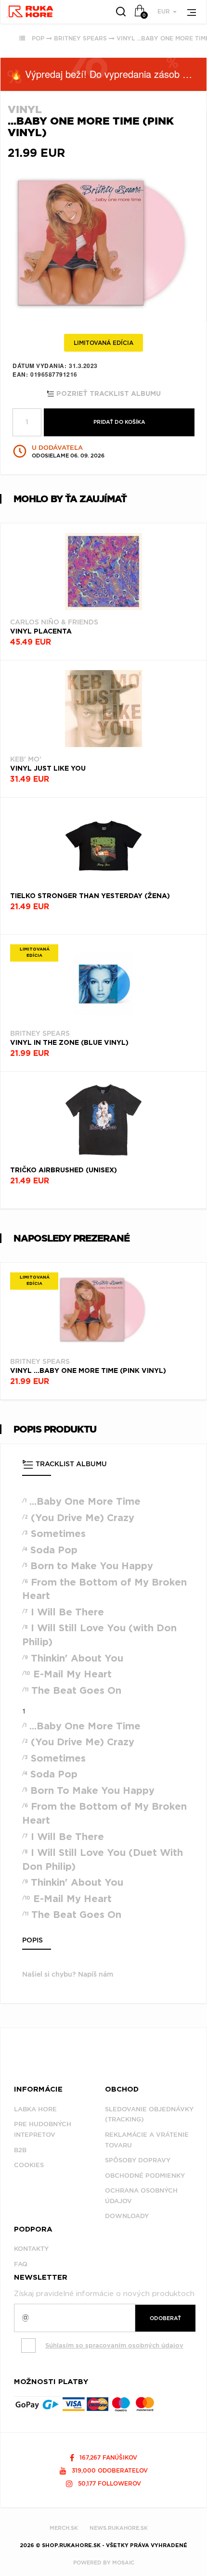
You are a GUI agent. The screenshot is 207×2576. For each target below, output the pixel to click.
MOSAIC (123, 2563)
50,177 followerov (109, 2483)
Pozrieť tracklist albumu (108, 394)
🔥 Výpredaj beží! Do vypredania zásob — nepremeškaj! (108, 74)
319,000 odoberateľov (109, 2470)
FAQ (21, 2264)
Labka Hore (35, 2109)
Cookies (29, 2165)
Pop (38, 38)
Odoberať (165, 2318)
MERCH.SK (64, 2528)
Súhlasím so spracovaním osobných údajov (114, 2345)
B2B (20, 2150)
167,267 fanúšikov (107, 2457)
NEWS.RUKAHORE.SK (119, 2528)
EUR (165, 11)
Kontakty (31, 2249)
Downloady (127, 2216)
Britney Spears (80, 38)
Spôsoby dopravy (138, 2160)
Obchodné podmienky (145, 2176)
